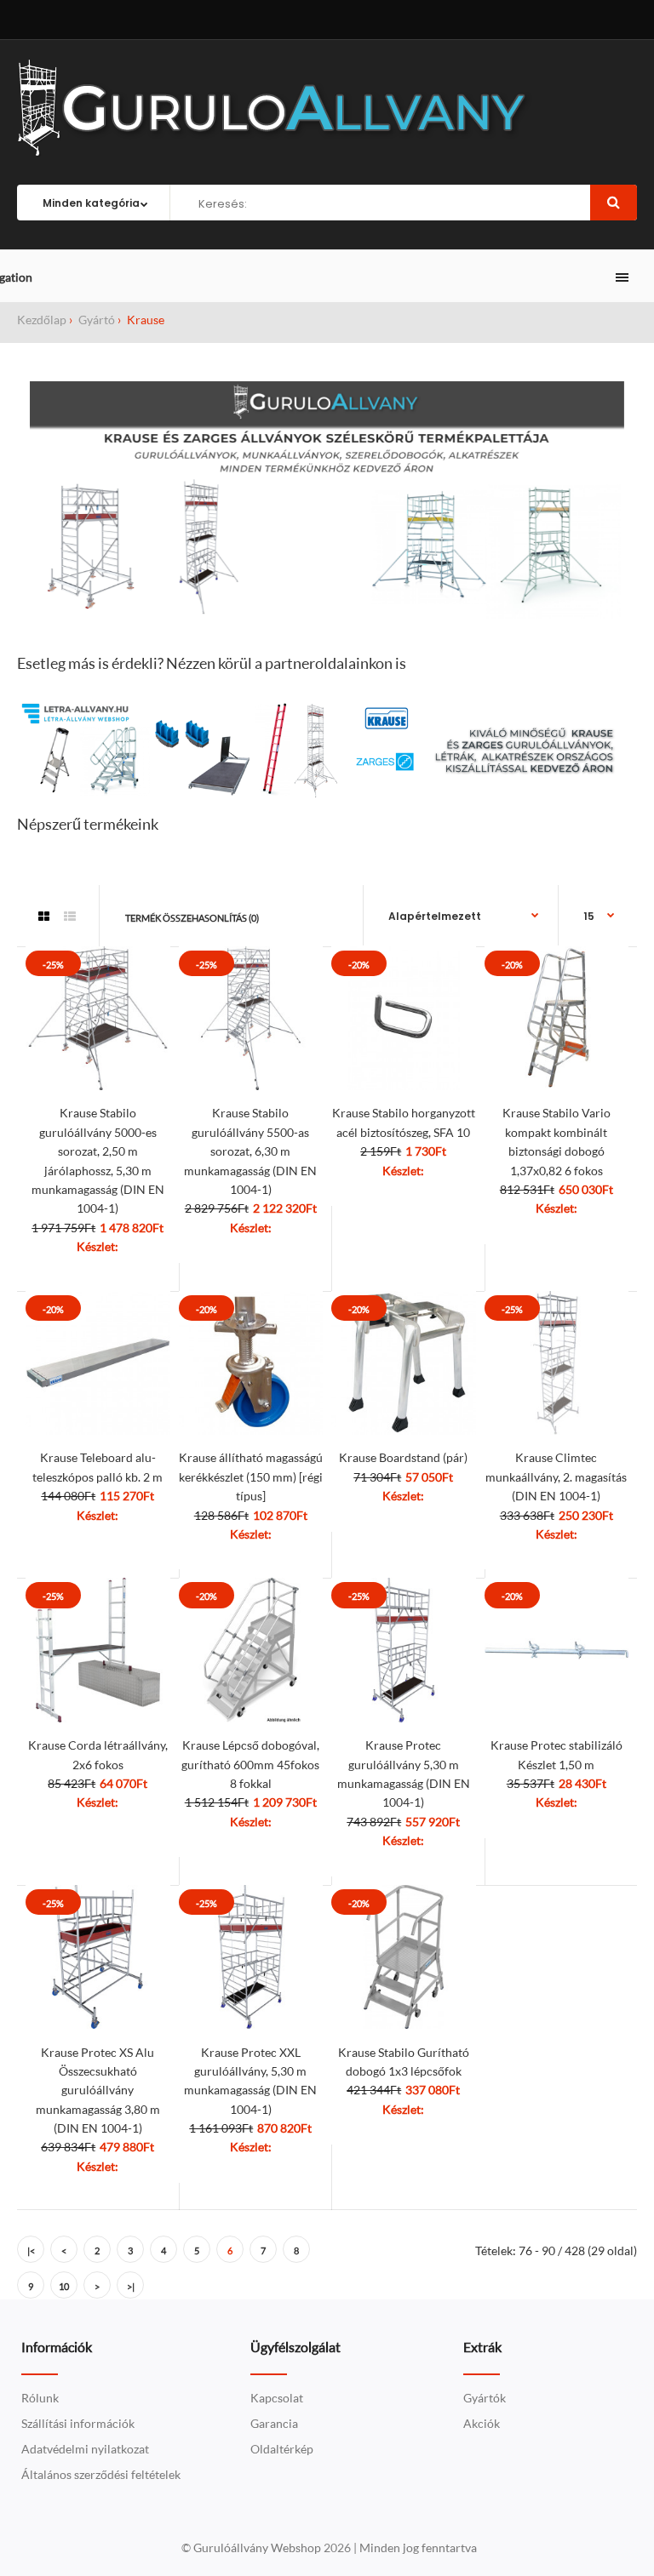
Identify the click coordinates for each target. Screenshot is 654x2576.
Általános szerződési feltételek (101, 2474)
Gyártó (95, 320)
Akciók (482, 2423)
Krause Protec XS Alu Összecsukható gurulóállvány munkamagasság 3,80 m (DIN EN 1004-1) (98, 2091)
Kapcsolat (277, 2398)
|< (31, 2250)
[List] (70, 917)
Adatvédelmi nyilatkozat (85, 2449)
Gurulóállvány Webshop (258, 2547)
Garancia (274, 2423)
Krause (144, 320)
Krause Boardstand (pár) (403, 1457)
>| (131, 2286)
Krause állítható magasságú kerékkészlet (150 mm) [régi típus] (251, 1476)
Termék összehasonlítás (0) (192, 918)
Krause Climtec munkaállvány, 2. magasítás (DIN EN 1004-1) (556, 1476)
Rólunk (40, 2398)
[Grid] (44, 917)
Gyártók (485, 2398)
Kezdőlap (42, 320)
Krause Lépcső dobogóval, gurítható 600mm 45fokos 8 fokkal (250, 1764)
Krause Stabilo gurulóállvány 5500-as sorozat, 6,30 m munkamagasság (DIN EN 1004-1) (250, 1151)
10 (64, 2286)
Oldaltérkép (282, 2449)
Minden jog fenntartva (418, 2547)
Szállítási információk (78, 2423)
